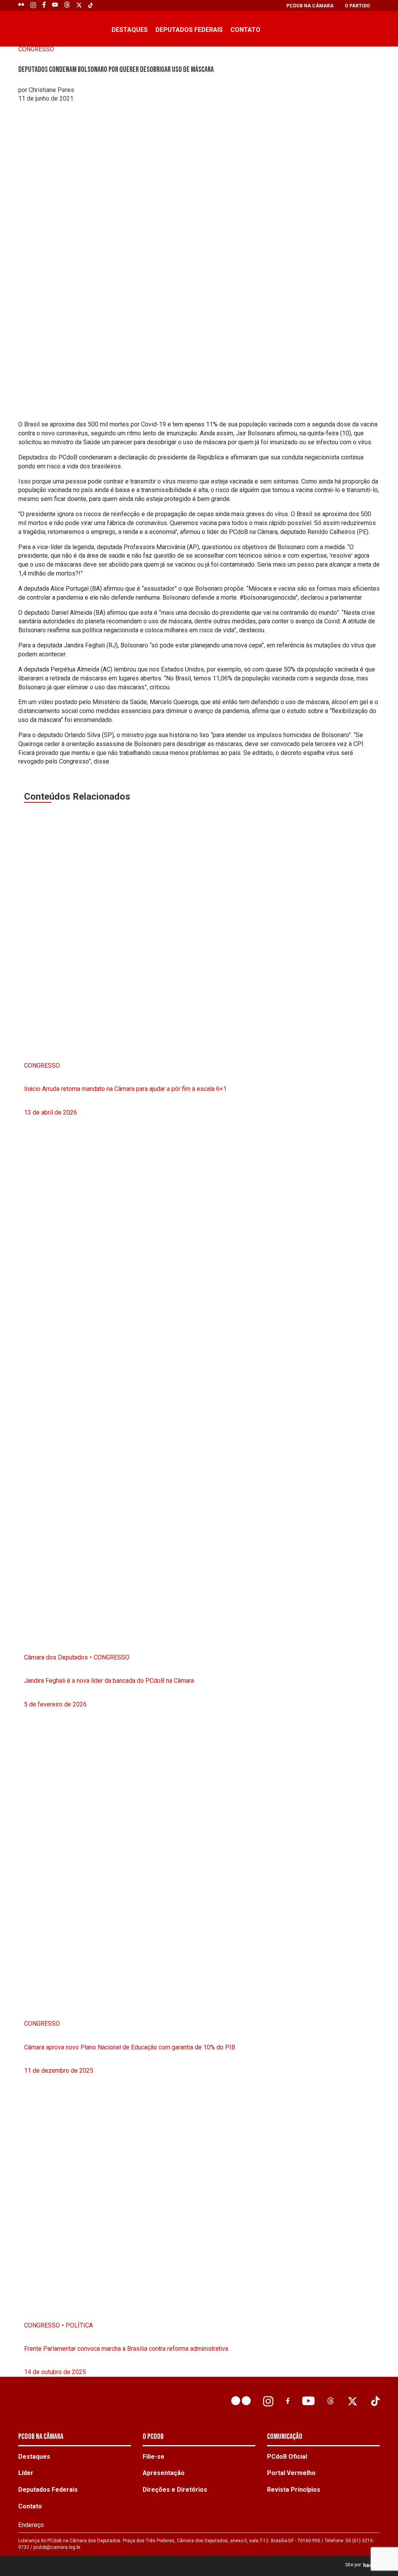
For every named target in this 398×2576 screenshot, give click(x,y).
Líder (26, 2473)
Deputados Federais (189, 30)
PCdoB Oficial (287, 2457)
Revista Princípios (294, 2490)
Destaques (130, 30)
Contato (245, 30)
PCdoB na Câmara (310, 6)
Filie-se (154, 2457)
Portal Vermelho (291, 2473)
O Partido (357, 6)
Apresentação (164, 2473)
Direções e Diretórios (175, 2490)
